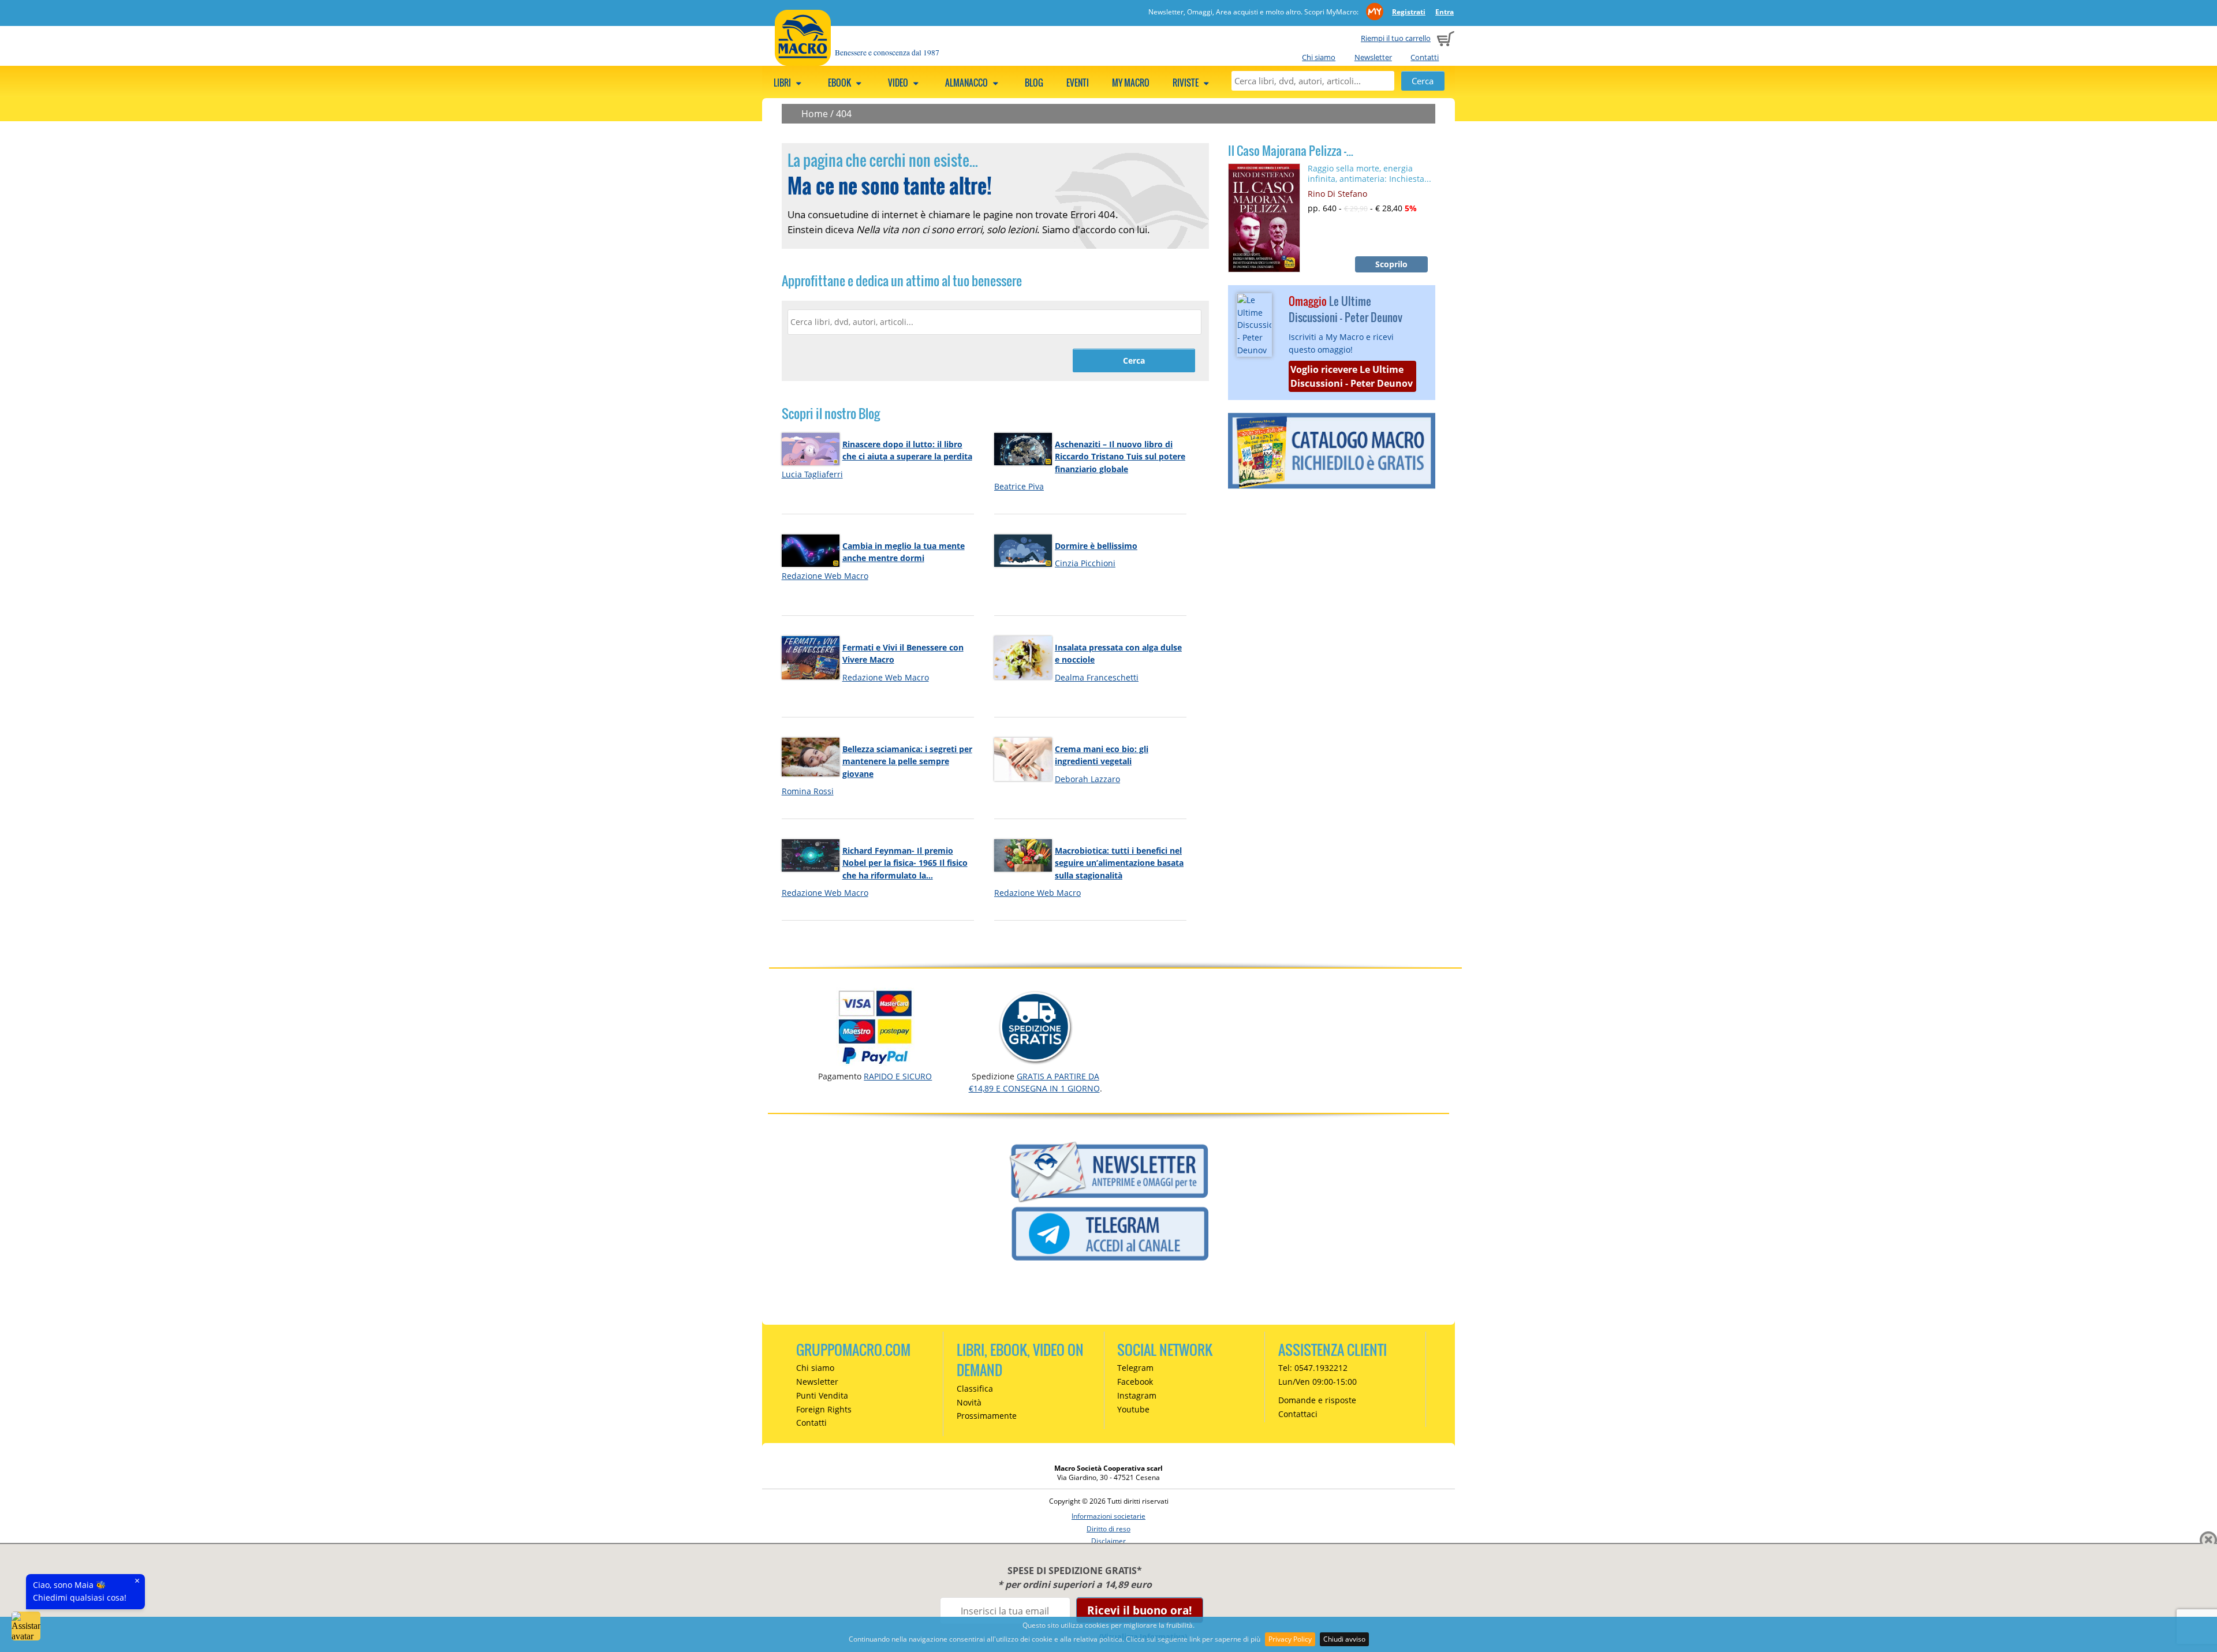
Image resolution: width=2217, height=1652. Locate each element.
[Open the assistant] (26, 1626)
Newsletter (1373, 57)
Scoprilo (1391, 264)
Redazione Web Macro (825, 576)
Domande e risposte (1317, 1400)
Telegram (1135, 1368)
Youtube (1133, 1409)
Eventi (1078, 83)
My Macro (1131, 83)
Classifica (975, 1388)
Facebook (1135, 1382)
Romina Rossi (808, 791)
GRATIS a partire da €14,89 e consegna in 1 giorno (1034, 1082)
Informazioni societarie (1108, 1516)
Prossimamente (987, 1416)
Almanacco (967, 83)
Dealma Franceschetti (1097, 677)
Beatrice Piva (1019, 486)
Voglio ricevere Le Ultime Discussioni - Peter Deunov (1352, 376)
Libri (783, 83)
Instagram (1137, 1395)
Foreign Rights (824, 1409)
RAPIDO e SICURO (898, 1076)
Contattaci (1298, 1414)
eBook (840, 83)
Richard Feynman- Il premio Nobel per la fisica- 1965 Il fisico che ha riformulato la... (905, 863)
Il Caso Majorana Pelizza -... (1291, 151)
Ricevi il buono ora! (1139, 1610)
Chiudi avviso (1344, 1639)
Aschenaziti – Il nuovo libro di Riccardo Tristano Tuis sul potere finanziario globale (1120, 457)
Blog (1034, 83)
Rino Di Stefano (1337, 194)
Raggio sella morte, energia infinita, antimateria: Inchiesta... (1369, 173)
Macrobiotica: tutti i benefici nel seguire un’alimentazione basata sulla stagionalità (1119, 863)
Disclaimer (1108, 1541)
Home (815, 114)
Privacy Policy (1290, 1639)
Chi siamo (1319, 57)
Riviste (1186, 83)
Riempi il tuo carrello (1396, 38)
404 (844, 114)
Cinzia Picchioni (1085, 563)
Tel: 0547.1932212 (1313, 1368)
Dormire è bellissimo (1096, 546)
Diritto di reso (1108, 1529)
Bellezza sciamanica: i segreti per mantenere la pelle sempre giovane (907, 761)
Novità (969, 1402)
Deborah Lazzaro (1087, 779)
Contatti (1425, 57)
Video (899, 83)
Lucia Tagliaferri (812, 474)
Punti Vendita (822, 1395)
